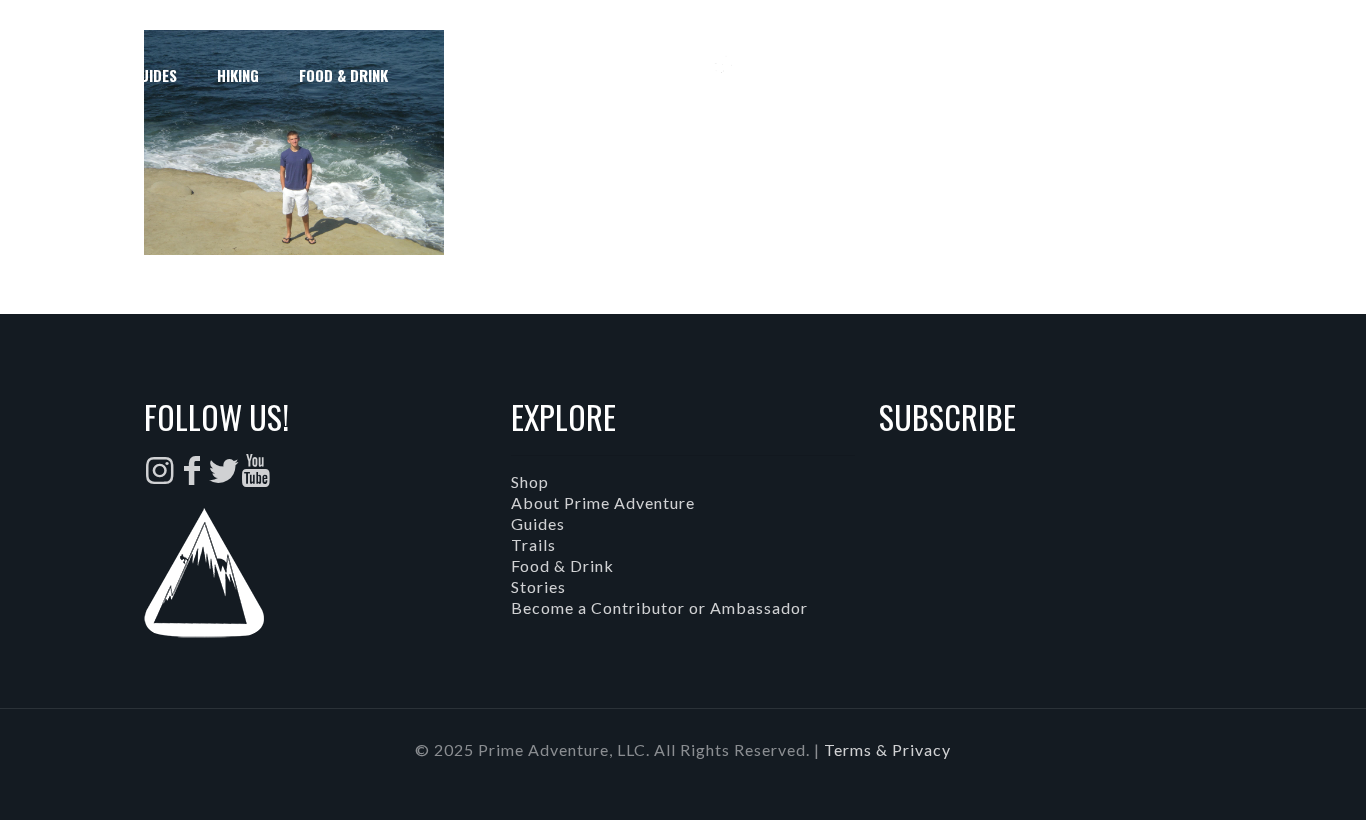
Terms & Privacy (887, 749)
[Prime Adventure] (683, 75)
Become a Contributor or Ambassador (659, 607)
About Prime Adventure (603, 502)
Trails (533, 544)
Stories (538, 586)
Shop (530, 481)
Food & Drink (562, 565)
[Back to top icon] (1270, 779)
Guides (538, 523)
